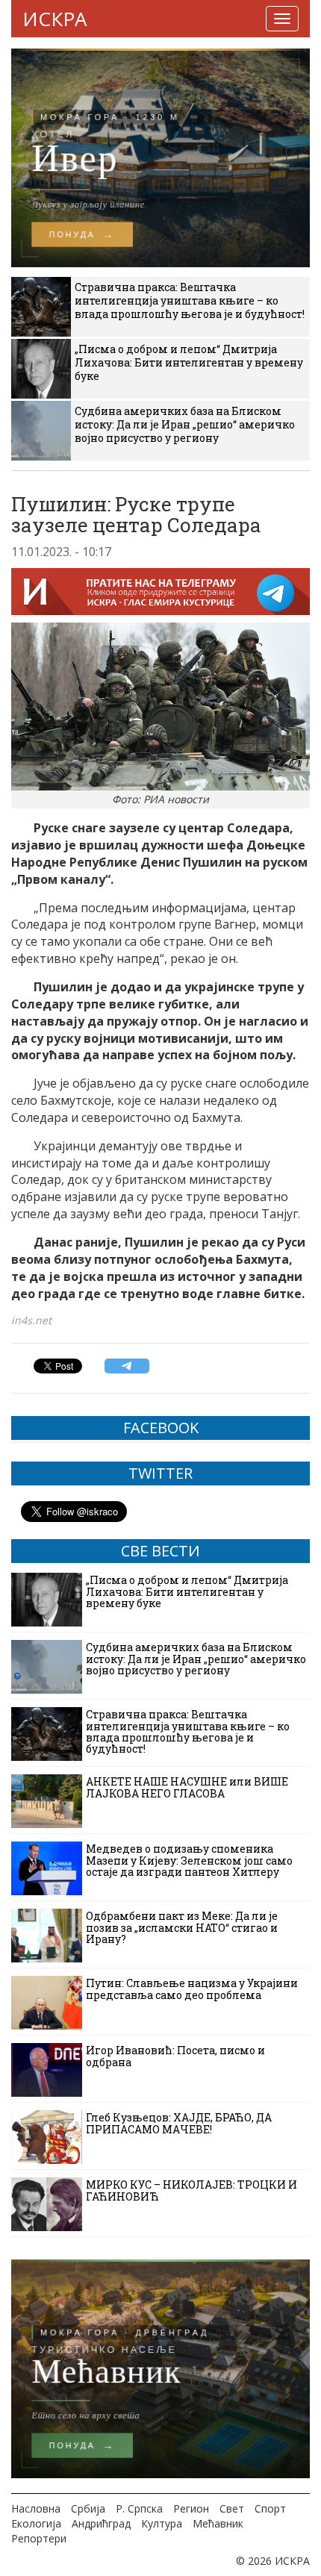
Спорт (270, 2508)
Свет (232, 2508)
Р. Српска (139, 2508)
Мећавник (218, 2523)
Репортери (39, 2538)
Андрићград (101, 2523)
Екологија (36, 2523)
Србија (88, 2508)
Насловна (36, 2508)
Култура (162, 2523)
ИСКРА (54, 19)
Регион (191, 2508)
